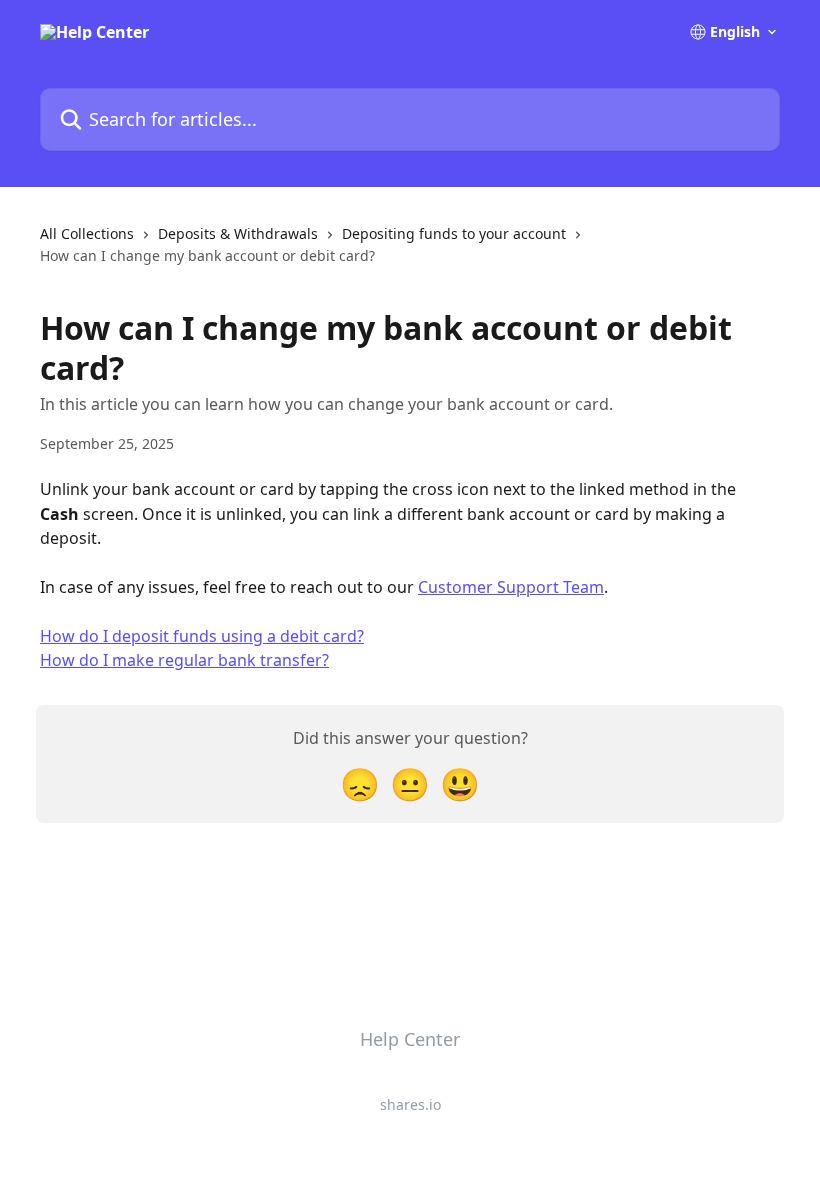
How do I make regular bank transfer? (184, 660)
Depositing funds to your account (454, 233)
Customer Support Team (511, 587)
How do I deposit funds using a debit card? (202, 636)
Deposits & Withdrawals (238, 233)
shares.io (410, 1104)
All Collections (87, 233)
